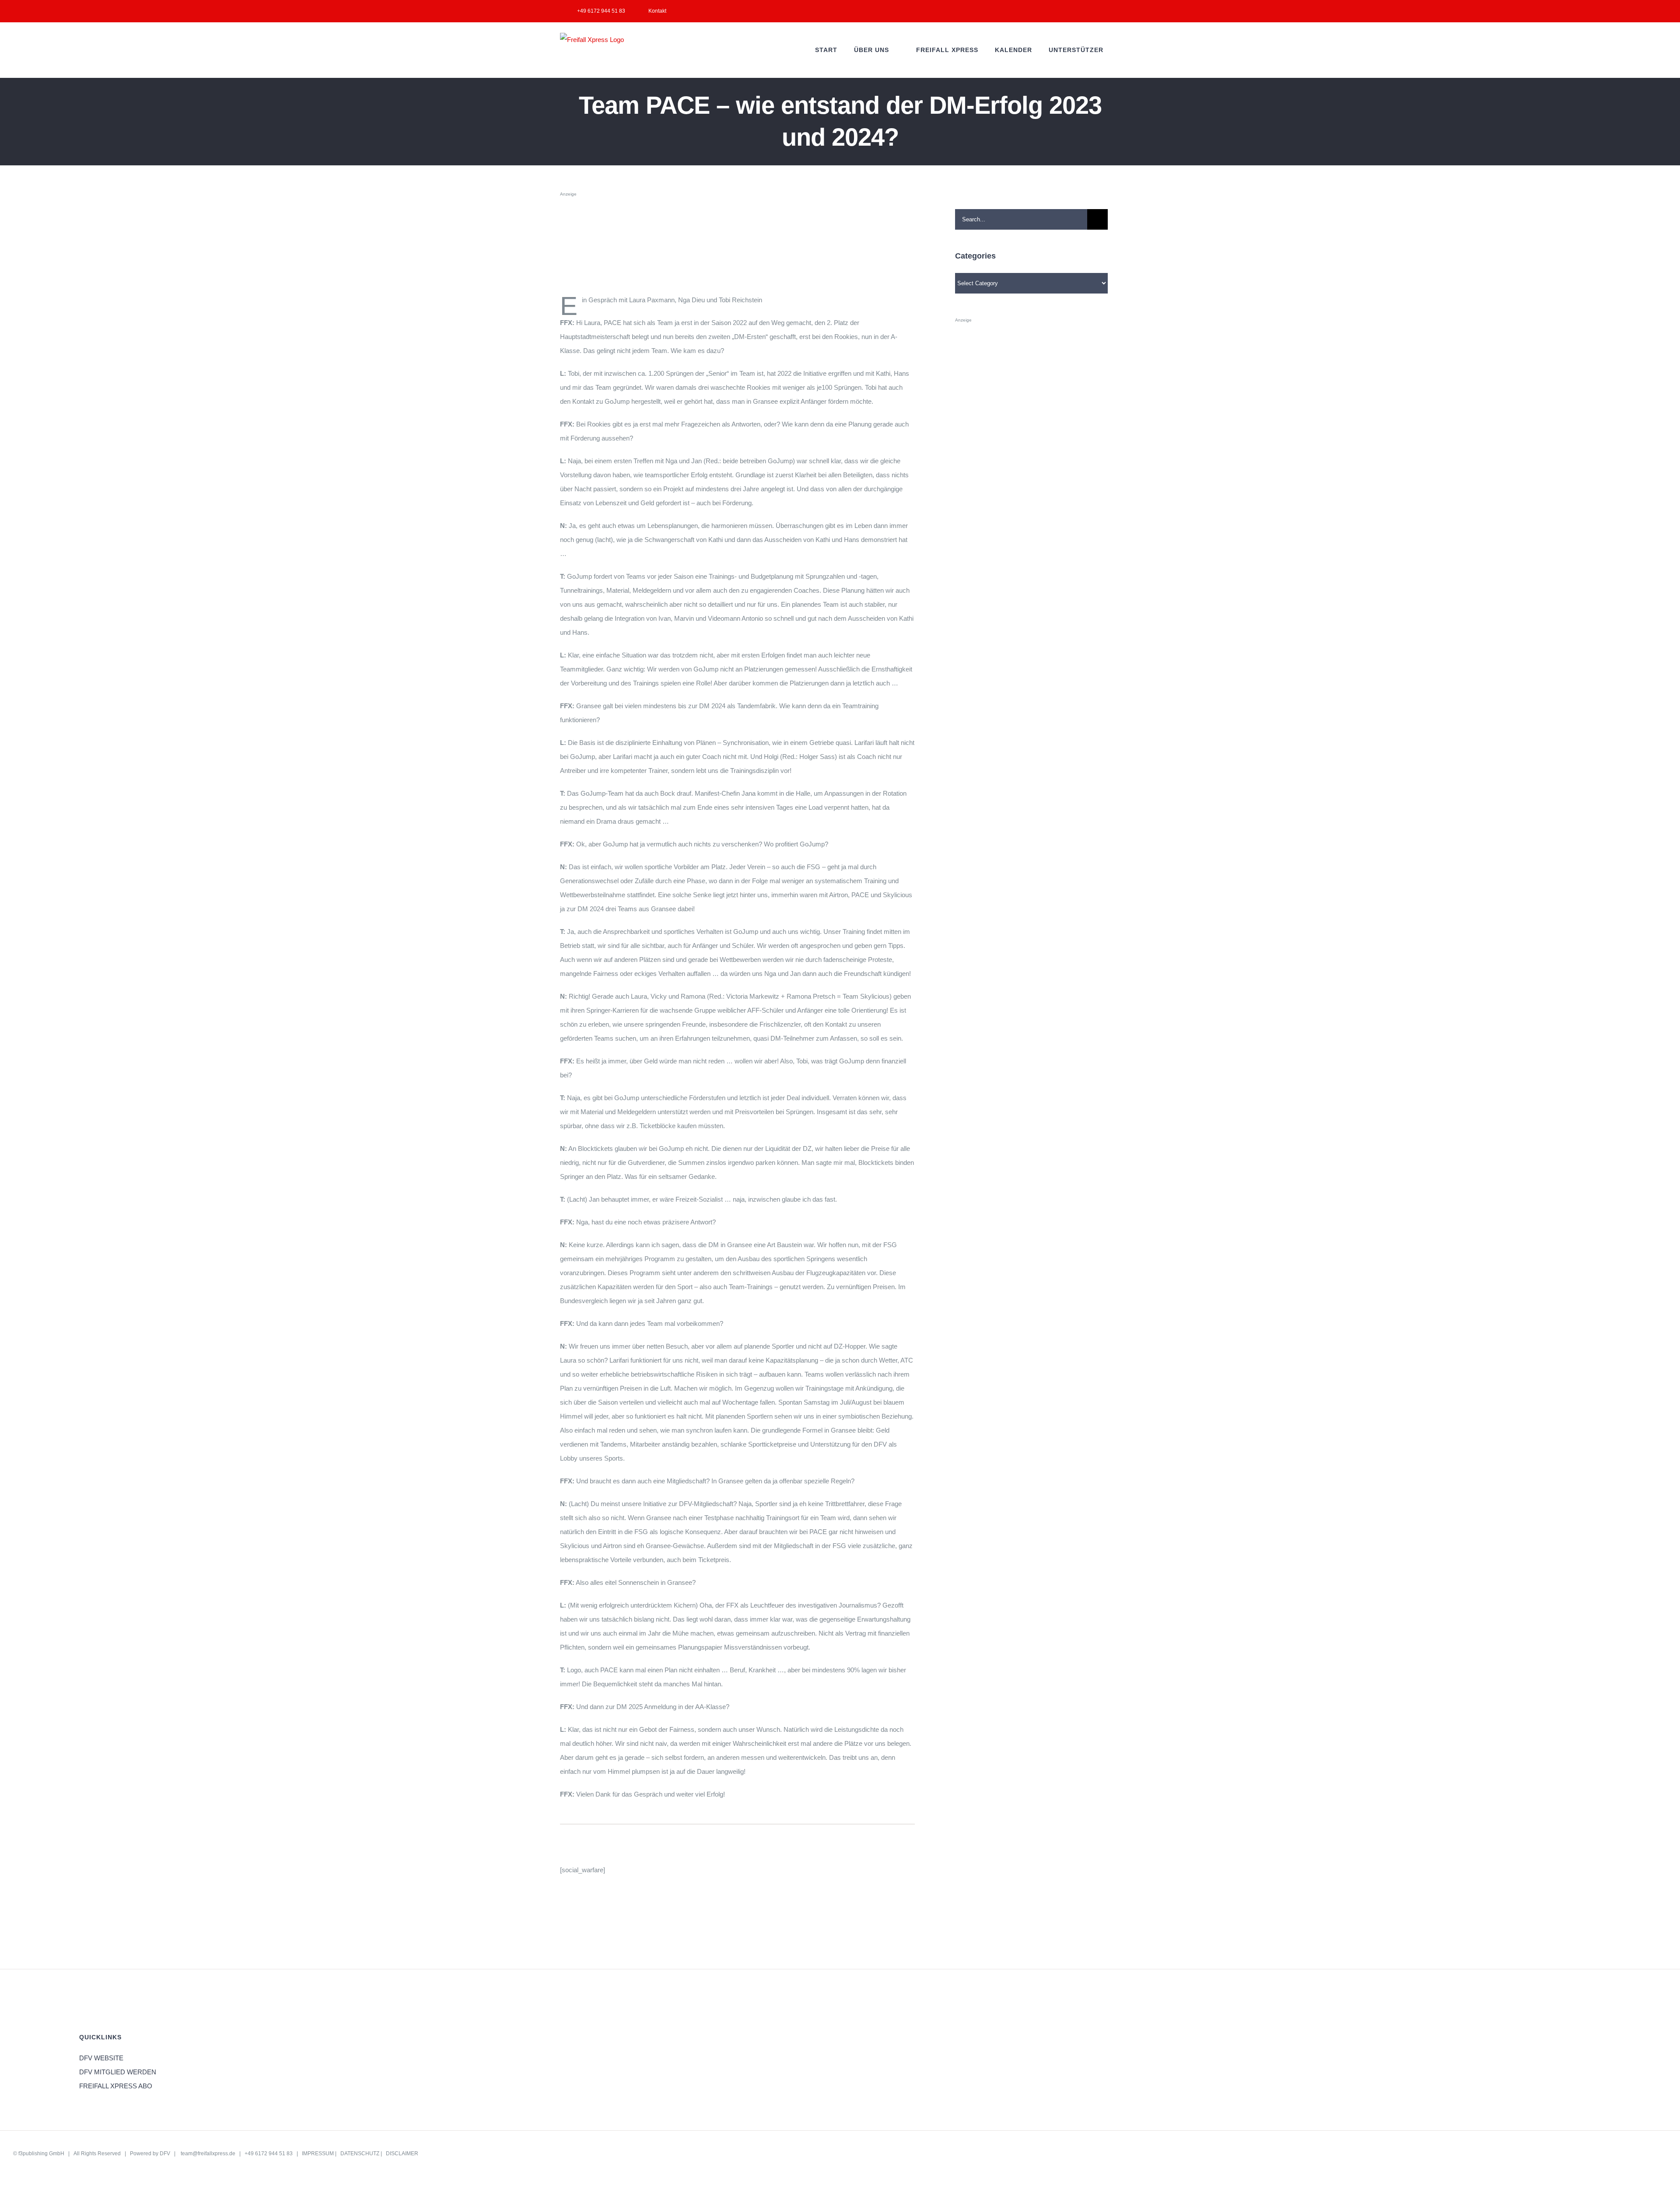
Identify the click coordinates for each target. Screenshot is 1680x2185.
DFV (165, 2154)
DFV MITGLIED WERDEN (118, 2072)
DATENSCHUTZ (360, 2154)
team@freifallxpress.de (208, 2154)
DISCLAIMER (402, 2154)
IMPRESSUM (318, 2154)
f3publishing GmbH (41, 2154)
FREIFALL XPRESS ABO (116, 2086)
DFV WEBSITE (101, 2058)
